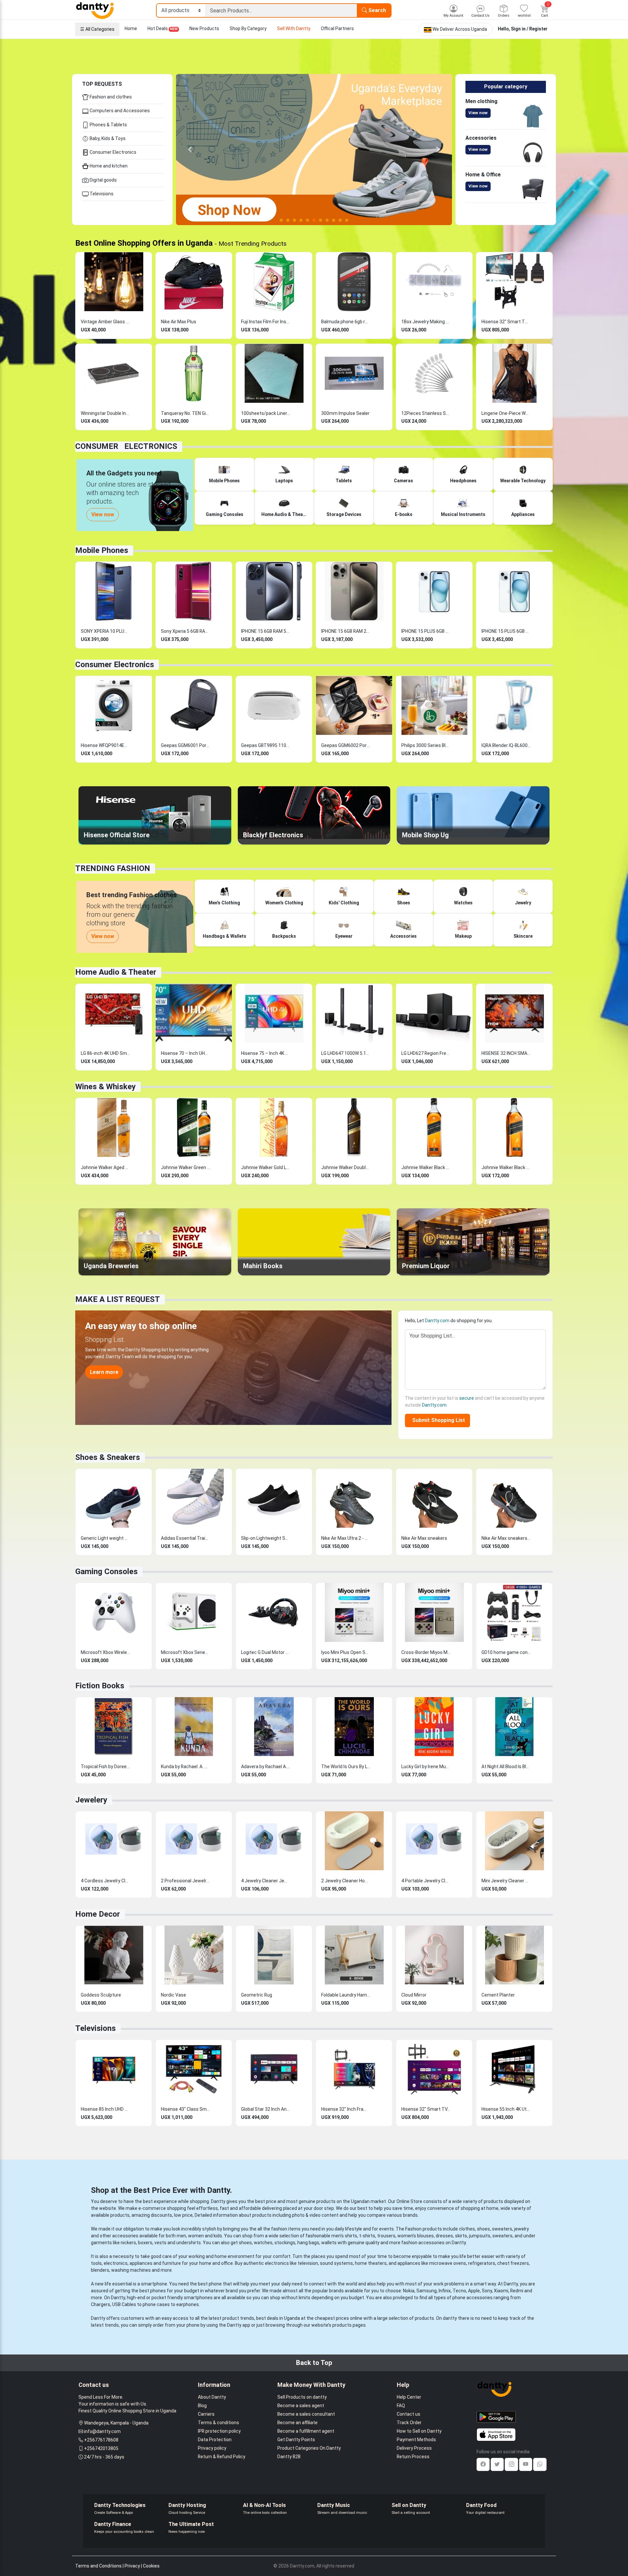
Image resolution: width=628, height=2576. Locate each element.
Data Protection (215, 2440)
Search (376, 10)
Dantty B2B (289, 2457)
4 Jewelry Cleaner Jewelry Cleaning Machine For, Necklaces (266, 1881)
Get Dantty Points (296, 2440)
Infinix (445, 2291)
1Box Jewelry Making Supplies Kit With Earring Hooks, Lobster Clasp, (426, 322)
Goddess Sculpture (101, 1995)
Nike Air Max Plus (179, 322)
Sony (487, 2291)
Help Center (409, 2397)
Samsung (427, 2291)
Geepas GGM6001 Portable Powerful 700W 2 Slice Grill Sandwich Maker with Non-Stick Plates (185, 745)
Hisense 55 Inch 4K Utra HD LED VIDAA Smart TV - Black (506, 2109)
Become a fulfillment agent (306, 2431)
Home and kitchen (108, 166)
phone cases (156, 2304)
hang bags (308, 2243)
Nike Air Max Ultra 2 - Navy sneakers (346, 1538)
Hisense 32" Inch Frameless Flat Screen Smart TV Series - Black (346, 2109)
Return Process (413, 2457)
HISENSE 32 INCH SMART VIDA (506, 1053)
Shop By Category (248, 28)
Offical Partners (337, 28)
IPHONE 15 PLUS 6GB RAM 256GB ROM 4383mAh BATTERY (426, 631)
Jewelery (91, 1800)
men (181, 2236)
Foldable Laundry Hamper (346, 1995)
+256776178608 (101, 2440)
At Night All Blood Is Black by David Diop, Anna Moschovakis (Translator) (506, 1767)
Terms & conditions (218, 2423)
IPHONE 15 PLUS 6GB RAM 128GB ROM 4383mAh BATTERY (506, 631)
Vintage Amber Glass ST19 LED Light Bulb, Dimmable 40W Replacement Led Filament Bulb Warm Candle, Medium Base (105, 322)
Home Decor (98, 1914)
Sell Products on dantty (302, 2397)
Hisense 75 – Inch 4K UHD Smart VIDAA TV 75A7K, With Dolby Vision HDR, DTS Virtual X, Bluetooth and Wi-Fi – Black (266, 1053)
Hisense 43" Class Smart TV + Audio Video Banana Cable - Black (185, 2109)
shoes (483, 2229)
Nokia (409, 2291)
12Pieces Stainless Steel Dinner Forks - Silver (426, 413)
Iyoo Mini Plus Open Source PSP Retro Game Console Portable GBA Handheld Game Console (346, 1652)
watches (263, 2243)
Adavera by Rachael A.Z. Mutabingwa (266, 1767)
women (196, 2236)
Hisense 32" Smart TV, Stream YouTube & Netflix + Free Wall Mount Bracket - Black (426, 2109)
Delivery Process (414, 2448)
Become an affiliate (297, 2423)
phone (215, 2284)
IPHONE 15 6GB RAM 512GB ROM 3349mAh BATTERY (266, 631)
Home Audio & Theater (116, 972)
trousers (386, 2236)
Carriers (206, 2414)
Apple (474, 2291)
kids (218, 2236)
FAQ (401, 2406)
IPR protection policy (219, 2431)
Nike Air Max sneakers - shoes (506, 1538)
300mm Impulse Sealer (345, 413)
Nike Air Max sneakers (424, 1538)
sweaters (502, 2229)
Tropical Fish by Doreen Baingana (105, 1767)
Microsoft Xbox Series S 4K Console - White (185, 1652)
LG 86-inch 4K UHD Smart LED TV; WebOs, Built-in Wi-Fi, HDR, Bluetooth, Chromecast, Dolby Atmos (105, 1053)
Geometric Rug (257, 1995)
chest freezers (513, 2263)
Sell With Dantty (294, 28)
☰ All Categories (97, 29)
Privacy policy (212, 2448)
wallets (329, 2243)
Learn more (104, 1372)
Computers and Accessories (119, 111)
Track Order (409, 2423)
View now (478, 113)
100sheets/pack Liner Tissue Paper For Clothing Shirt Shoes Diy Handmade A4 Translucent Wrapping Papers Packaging (266, 413)
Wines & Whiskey (105, 1087)
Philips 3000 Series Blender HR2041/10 (426, 745)
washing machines (131, 2270)
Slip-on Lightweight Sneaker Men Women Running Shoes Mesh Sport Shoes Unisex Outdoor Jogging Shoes (266, 1538)
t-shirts (367, 2236)
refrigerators (482, 2263)
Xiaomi (501, 2291)
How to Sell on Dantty (419, 2431)
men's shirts (344, 2236)
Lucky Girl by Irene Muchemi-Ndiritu (426, 1767)
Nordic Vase (174, 1995)
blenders (100, 2270)
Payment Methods (416, 2440)
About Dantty (212, 2397)
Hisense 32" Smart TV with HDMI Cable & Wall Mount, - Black (506, 322)
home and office (216, 2263)
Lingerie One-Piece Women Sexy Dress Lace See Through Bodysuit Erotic (506, 413)
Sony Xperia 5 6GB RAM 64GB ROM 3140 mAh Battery (185, 631)
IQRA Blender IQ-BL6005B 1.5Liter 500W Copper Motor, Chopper (506, 745)
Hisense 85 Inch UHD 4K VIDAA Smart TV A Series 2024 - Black (105, 2109)
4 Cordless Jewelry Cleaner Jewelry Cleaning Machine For (105, 1881)
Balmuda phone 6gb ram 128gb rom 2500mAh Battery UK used (346, 322)
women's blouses (416, 2236)
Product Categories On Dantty (309, 2448)
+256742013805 (101, 2448)
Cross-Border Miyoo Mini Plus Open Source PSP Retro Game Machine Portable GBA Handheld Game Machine (426, 1652)
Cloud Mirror (414, 1995)
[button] (190, 150)
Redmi (517, 2291)
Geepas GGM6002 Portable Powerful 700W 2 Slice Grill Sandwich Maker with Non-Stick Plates (346, 745)
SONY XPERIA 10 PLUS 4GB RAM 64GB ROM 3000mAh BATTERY (105, 631)
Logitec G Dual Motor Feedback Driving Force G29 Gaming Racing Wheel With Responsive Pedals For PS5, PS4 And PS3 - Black (266, 1652)
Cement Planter (498, 1995)
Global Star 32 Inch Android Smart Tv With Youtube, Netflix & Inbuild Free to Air (266, 2109)
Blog (202, 2406)
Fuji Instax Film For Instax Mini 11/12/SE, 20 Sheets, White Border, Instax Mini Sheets (266, 322)
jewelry (522, 2229)
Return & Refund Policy (222, 2457)
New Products (204, 28)
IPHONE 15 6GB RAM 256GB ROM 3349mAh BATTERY (346, 631)
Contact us (409, 2414)
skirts (461, 2236)
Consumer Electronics (113, 152)
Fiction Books (100, 1686)
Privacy (132, 2566)
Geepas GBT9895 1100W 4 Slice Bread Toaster (266, 745)
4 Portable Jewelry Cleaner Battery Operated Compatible (426, 1881)
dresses (444, 2236)
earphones (188, 2304)
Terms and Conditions (98, 2566)
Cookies (151, 2566)
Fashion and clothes (110, 97)
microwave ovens (448, 2263)
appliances (141, 2263)
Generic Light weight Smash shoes (105, 1538)
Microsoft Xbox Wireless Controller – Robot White (105, 1652)
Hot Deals (163, 28)
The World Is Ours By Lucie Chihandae (346, 1767)
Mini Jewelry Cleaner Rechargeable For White (506, 1881)
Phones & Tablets (108, 125)
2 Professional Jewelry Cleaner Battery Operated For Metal (185, 1881)
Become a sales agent (301, 2406)
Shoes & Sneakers (108, 1457)
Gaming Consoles (106, 1572)
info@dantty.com (102, 2431)
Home (131, 28)
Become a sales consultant (306, 2414)
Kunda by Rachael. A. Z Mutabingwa (185, 1767)
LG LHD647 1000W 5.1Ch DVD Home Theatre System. (346, 1053)
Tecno (459, 2291)
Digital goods (103, 180)
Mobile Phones (102, 550)
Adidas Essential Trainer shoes (185, 1538)
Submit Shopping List (437, 1420)
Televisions (101, 194)
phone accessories (472, 2298)
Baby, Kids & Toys (107, 138)
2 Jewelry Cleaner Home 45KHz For (346, 1881)
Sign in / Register (529, 29)
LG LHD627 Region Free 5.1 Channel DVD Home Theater (426, 1053)
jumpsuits (480, 2236)
